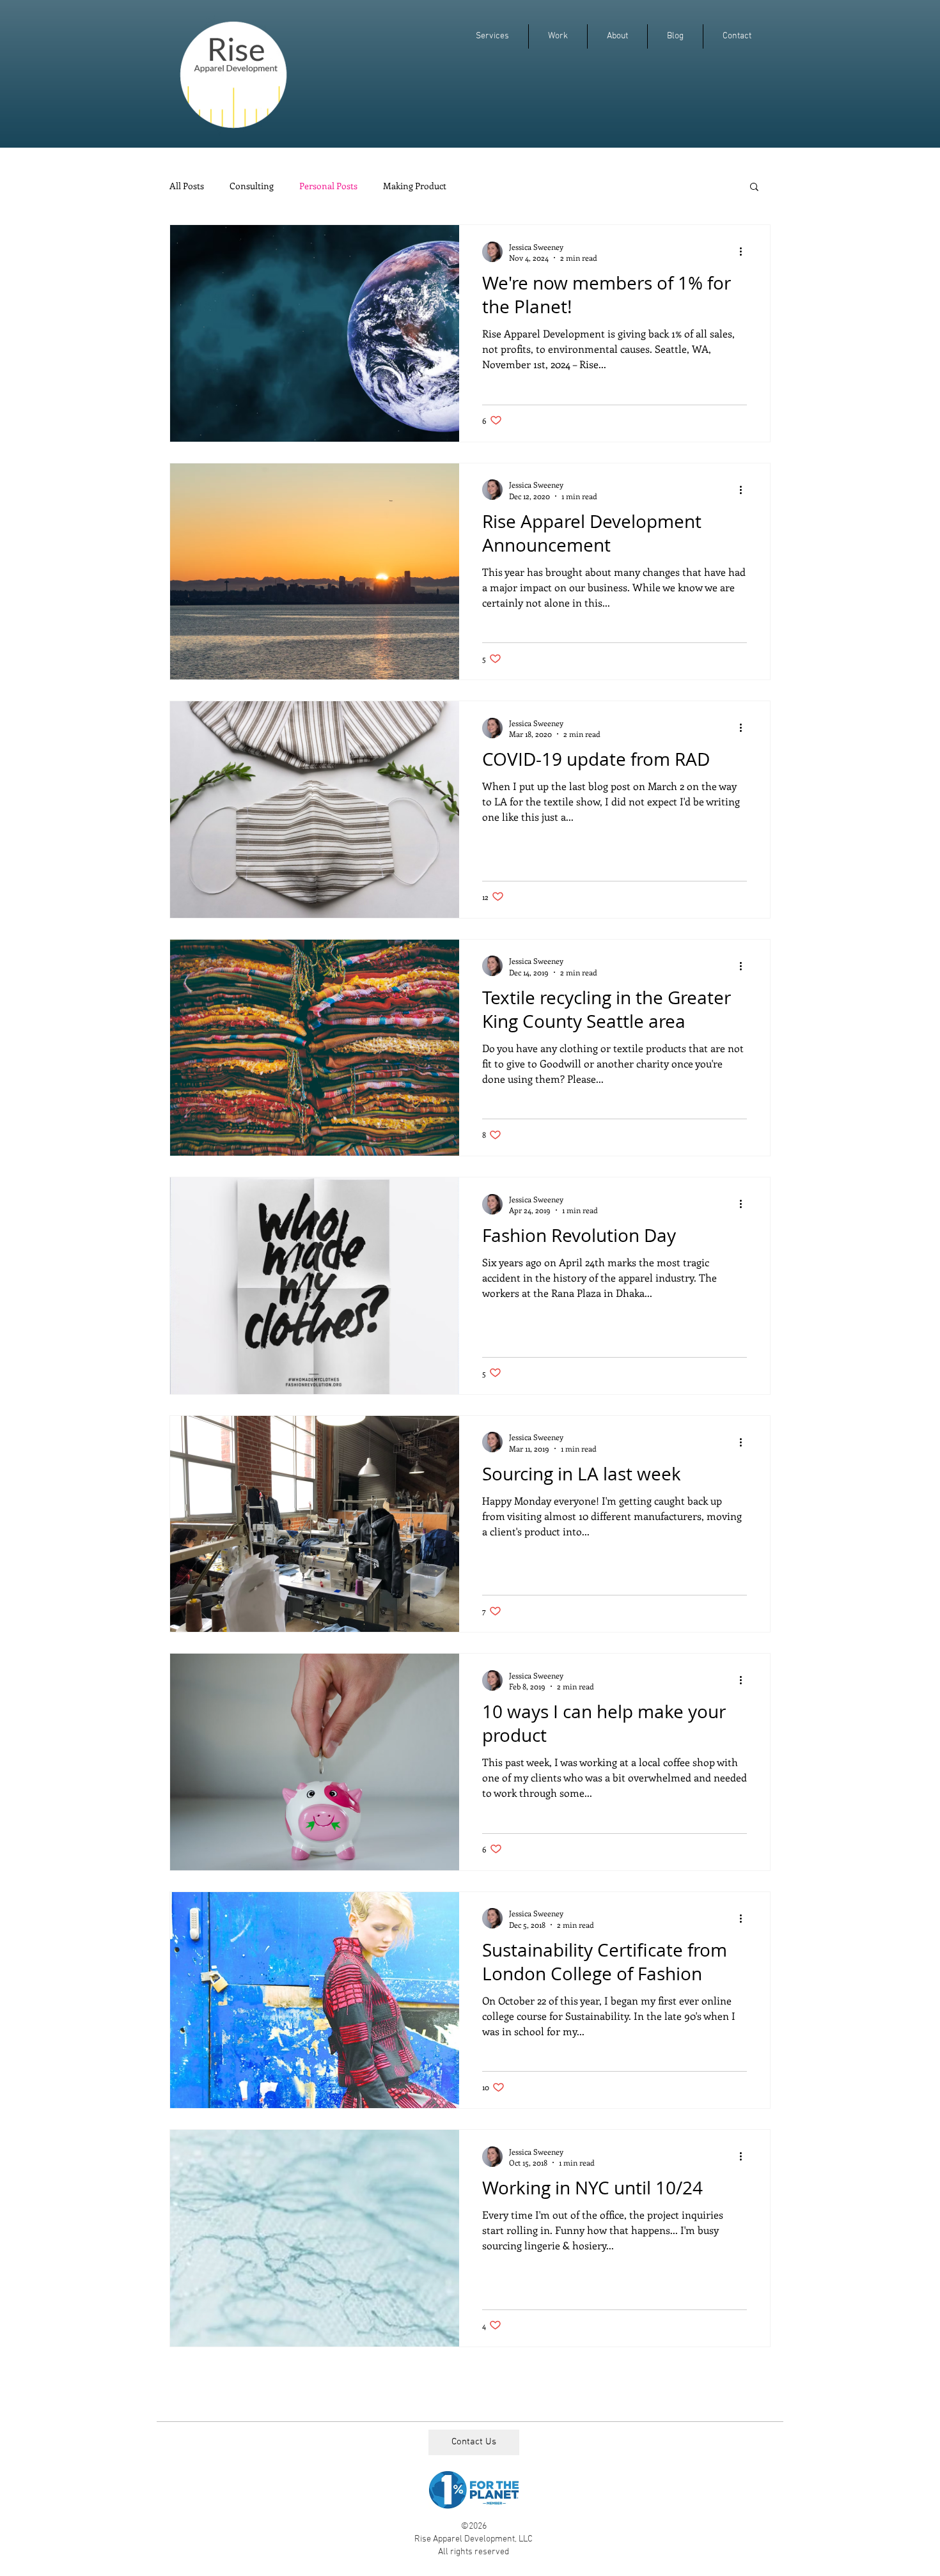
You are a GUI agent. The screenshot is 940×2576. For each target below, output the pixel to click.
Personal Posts (328, 186)
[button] (754, 188)
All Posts (187, 186)
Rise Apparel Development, (466, 2539)
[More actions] (745, 252)
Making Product (415, 186)
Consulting (252, 186)
